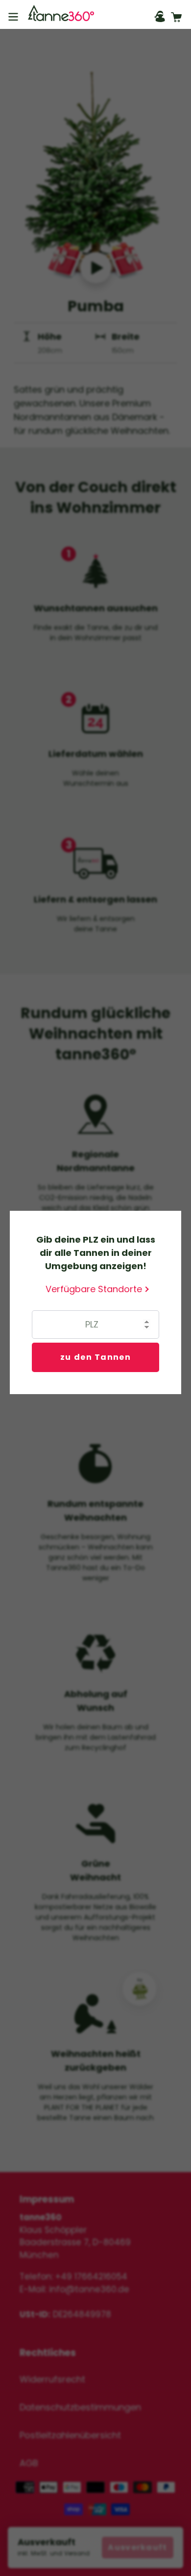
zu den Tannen (95, 1357)
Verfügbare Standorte (94, 1289)
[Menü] (13, 15)
